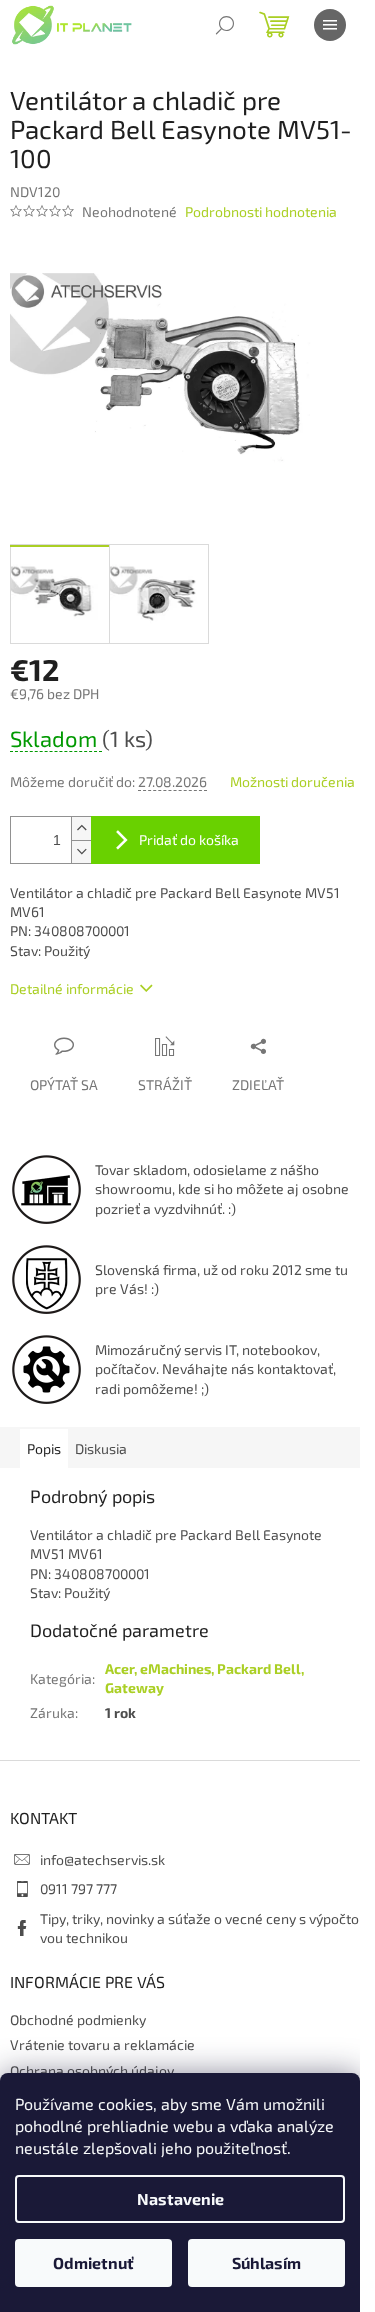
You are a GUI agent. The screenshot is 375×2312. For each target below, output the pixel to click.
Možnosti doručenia (292, 781)
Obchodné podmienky (78, 2019)
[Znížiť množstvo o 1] (81, 851)
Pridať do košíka (189, 839)
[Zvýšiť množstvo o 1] (81, 828)
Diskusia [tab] (101, 1448)
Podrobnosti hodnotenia (261, 211)
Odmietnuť (93, 2262)
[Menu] (330, 25)
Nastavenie (180, 2198)
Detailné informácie (72, 988)
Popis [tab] (44, 1448)
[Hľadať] (225, 25)
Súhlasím (266, 2262)
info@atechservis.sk (102, 1859)
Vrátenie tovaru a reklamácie (102, 2044)
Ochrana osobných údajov (92, 2070)
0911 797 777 (78, 1888)
